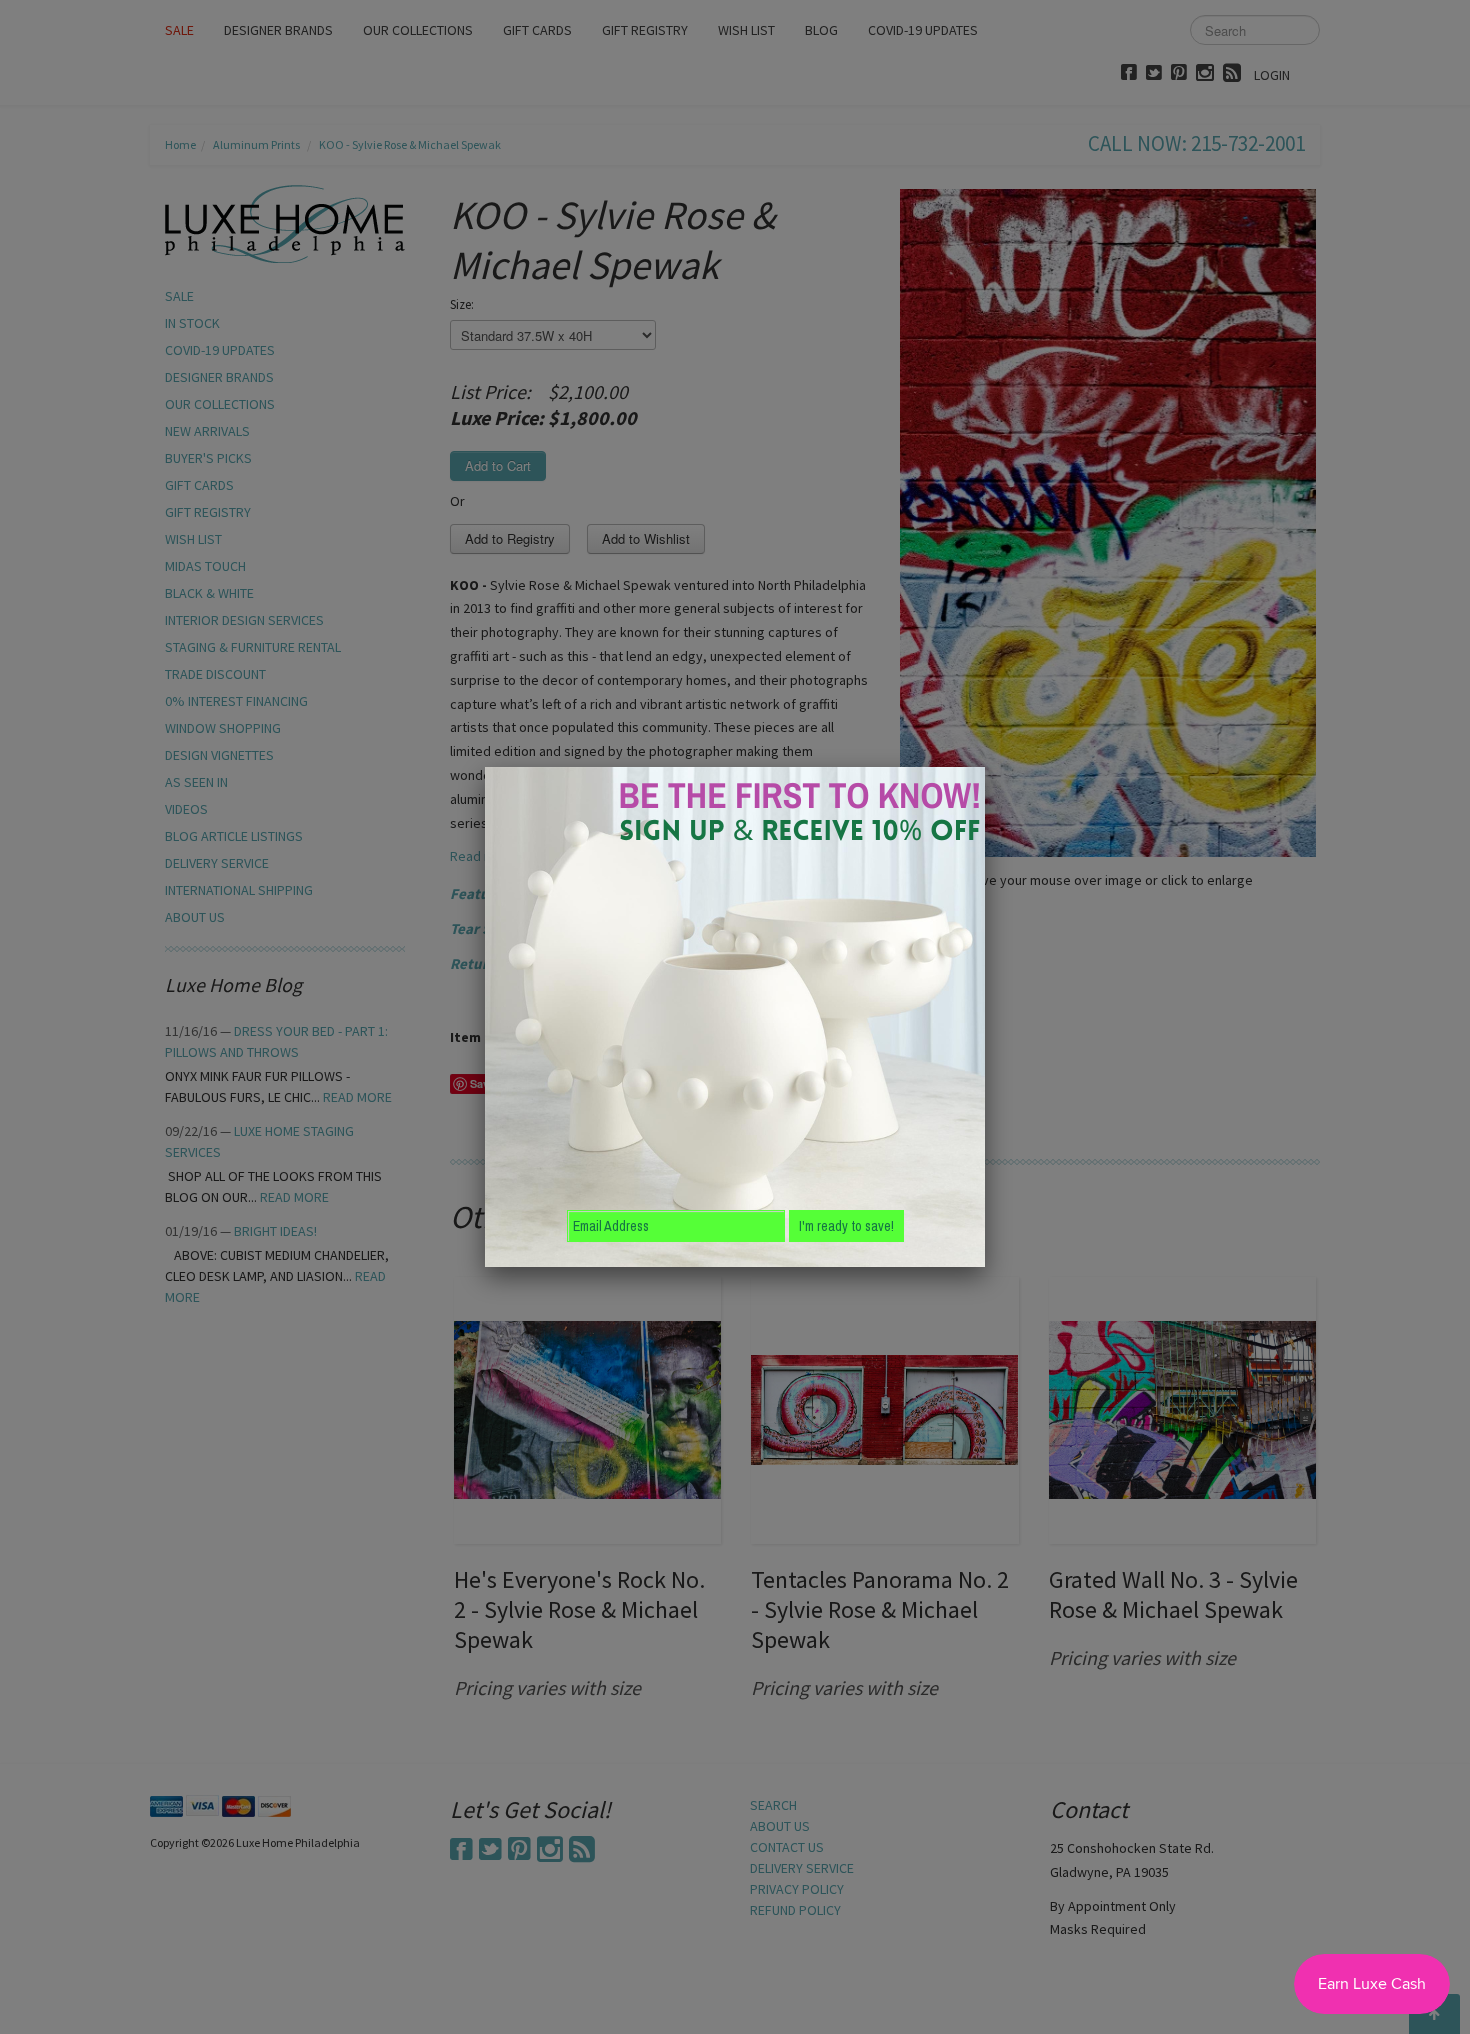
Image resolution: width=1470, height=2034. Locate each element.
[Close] (985, 767)
